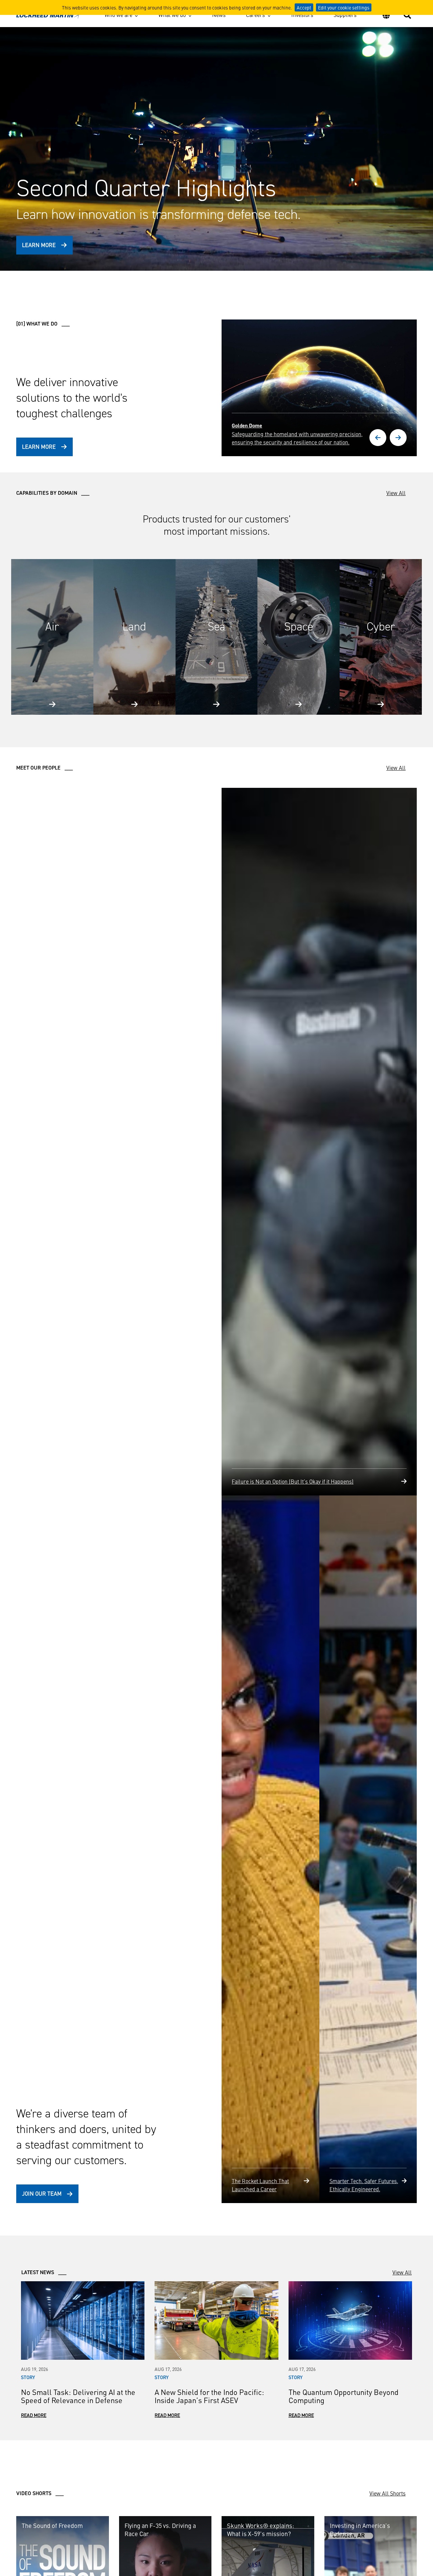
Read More (34, 2545)
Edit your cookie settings (344, 7)
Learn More (39, 245)
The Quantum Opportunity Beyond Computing (344, 2526)
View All (396, 493)
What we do (172, 15)
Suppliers (345, 15)
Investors (302, 15)
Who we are (118, 15)
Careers (255, 15)
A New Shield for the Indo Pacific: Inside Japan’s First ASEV (209, 2526)
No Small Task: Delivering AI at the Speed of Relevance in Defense (78, 2526)
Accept (304, 7)
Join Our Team (42, 2324)
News (219, 15)
